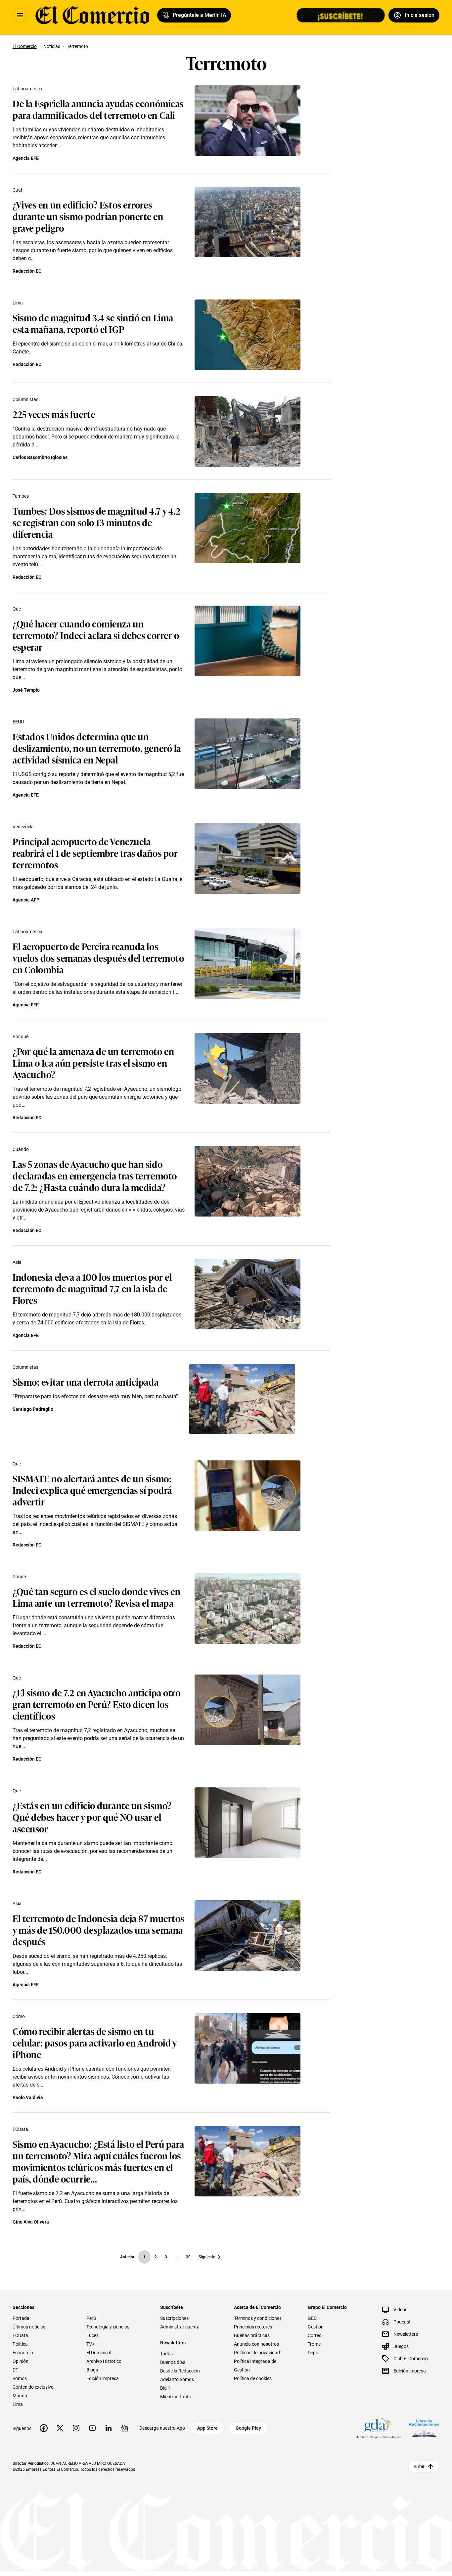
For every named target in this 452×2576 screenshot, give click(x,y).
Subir (419, 2466)
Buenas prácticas (252, 2335)
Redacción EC (27, 271)
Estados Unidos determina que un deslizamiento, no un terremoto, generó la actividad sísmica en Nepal (97, 748)
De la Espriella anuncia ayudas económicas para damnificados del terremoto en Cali (98, 109)
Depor (314, 2353)
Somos (20, 2378)
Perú (91, 2318)
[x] (60, 2428)
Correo (315, 2335)
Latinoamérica (27, 89)
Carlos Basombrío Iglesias (40, 457)
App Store (207, 2428)
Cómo (19, 2016)
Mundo (20, 2396)
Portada (21, 2318)
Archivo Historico (104, 2361)
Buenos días (173, 2362)
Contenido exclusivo (33, 2387)
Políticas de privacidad (257, 2353)
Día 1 (165, 2388)
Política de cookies (253, 2378)
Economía (23, 2353)
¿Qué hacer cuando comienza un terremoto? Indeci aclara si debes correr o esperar (96, 635)
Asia (17, 1262)
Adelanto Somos (177, 2379)
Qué (17, 609)
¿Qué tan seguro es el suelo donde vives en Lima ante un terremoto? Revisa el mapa (97, 1597)
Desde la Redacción (180, 2371)
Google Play (248, 2428)
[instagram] (76, 2428)
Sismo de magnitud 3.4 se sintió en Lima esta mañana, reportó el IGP (93, 323)
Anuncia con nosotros (256, 2344)
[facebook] (44, 2428)
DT (15, 2370)
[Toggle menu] (20, 15)
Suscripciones (174, 2318)
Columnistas (25, 399)
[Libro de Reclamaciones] (424, 2428)
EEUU (18, 722)
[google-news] (125, 2428)
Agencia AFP (26, 900)
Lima (18, 303)
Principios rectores (253, 2327)
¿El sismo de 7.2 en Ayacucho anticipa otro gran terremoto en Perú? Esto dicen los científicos (97, 1704)
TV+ (90, 2344)
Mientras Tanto (176, 2397)
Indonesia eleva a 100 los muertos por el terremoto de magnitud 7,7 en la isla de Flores (92, 1288)
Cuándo (21, 1149)
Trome (314, 2344)
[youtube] (92, 2428)
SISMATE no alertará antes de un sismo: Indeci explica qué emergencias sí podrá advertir (92, 1490)
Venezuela (23, 827)
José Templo (26, 690)
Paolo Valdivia (28, 2097)
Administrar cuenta (180, 2327)
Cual (17, 190)
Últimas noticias (29, 2327)
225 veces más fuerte (54, 414)
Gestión (316, 2327)
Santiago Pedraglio (33, 1409)
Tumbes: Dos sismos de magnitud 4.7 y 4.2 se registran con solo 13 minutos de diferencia (96, 522)
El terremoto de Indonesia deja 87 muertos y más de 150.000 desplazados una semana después (98, 1930)
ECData (20, 2129)
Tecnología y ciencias (108, 2327)
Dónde (19, 1577)
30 (188, 2257)
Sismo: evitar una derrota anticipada (86, 1381)
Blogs (92, 2370)
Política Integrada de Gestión (255, 2366)
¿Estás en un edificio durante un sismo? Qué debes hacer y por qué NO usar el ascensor (92, 1817)
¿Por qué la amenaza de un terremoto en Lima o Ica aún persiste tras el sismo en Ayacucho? (93, 1062)
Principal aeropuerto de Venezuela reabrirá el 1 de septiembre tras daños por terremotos (95, 853)
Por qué (21, 1036)
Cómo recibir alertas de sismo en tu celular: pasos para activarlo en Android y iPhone (95, 2042)
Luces (92, 2335)
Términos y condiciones (258, 2318)
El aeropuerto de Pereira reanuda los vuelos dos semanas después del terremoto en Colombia (98, 958)
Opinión (21, 2361)
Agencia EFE (26, 158)
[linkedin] (109, 2428)
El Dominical (99, 2353)
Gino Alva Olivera (31, 2222)
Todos (166, 2354)
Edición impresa (103, 2378)
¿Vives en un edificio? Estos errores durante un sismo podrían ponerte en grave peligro (88, 216)
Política (20, 2344)
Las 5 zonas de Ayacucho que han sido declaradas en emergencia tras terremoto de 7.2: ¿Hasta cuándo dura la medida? (95, 1175)
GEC (312, 2318)
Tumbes (21, 496)
